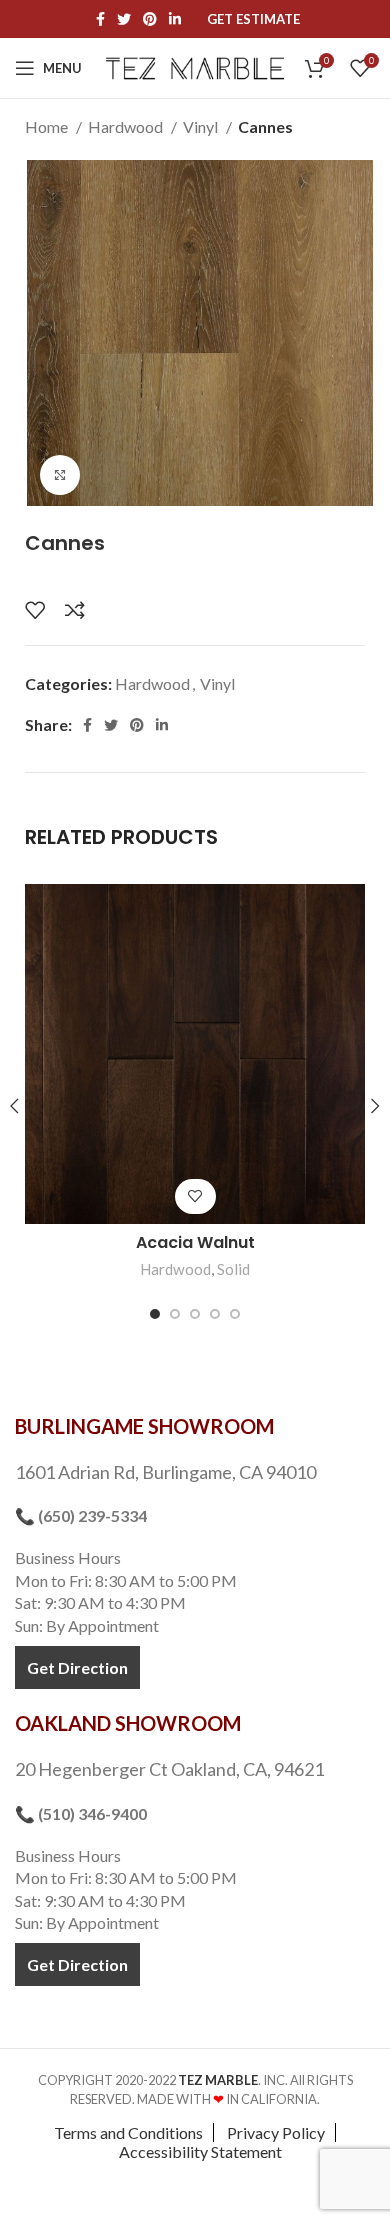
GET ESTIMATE (253, 19)
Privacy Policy (276, 2132)
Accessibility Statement (200, 2151)
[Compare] (75, 610)
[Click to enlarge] (60, 475)
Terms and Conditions (128, 2132)
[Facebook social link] (100, 19)
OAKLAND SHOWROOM (128, 1723)
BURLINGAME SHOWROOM (144, 1426)
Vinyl (202, 126)
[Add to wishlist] (35, 610)
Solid (233, 1269)
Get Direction (77, 1667)
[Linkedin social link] (175, 19)
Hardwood (127, 126)
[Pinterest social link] (150, 19)
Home (48, 126)
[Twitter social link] (124, 19)
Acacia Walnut (195, 1242)
